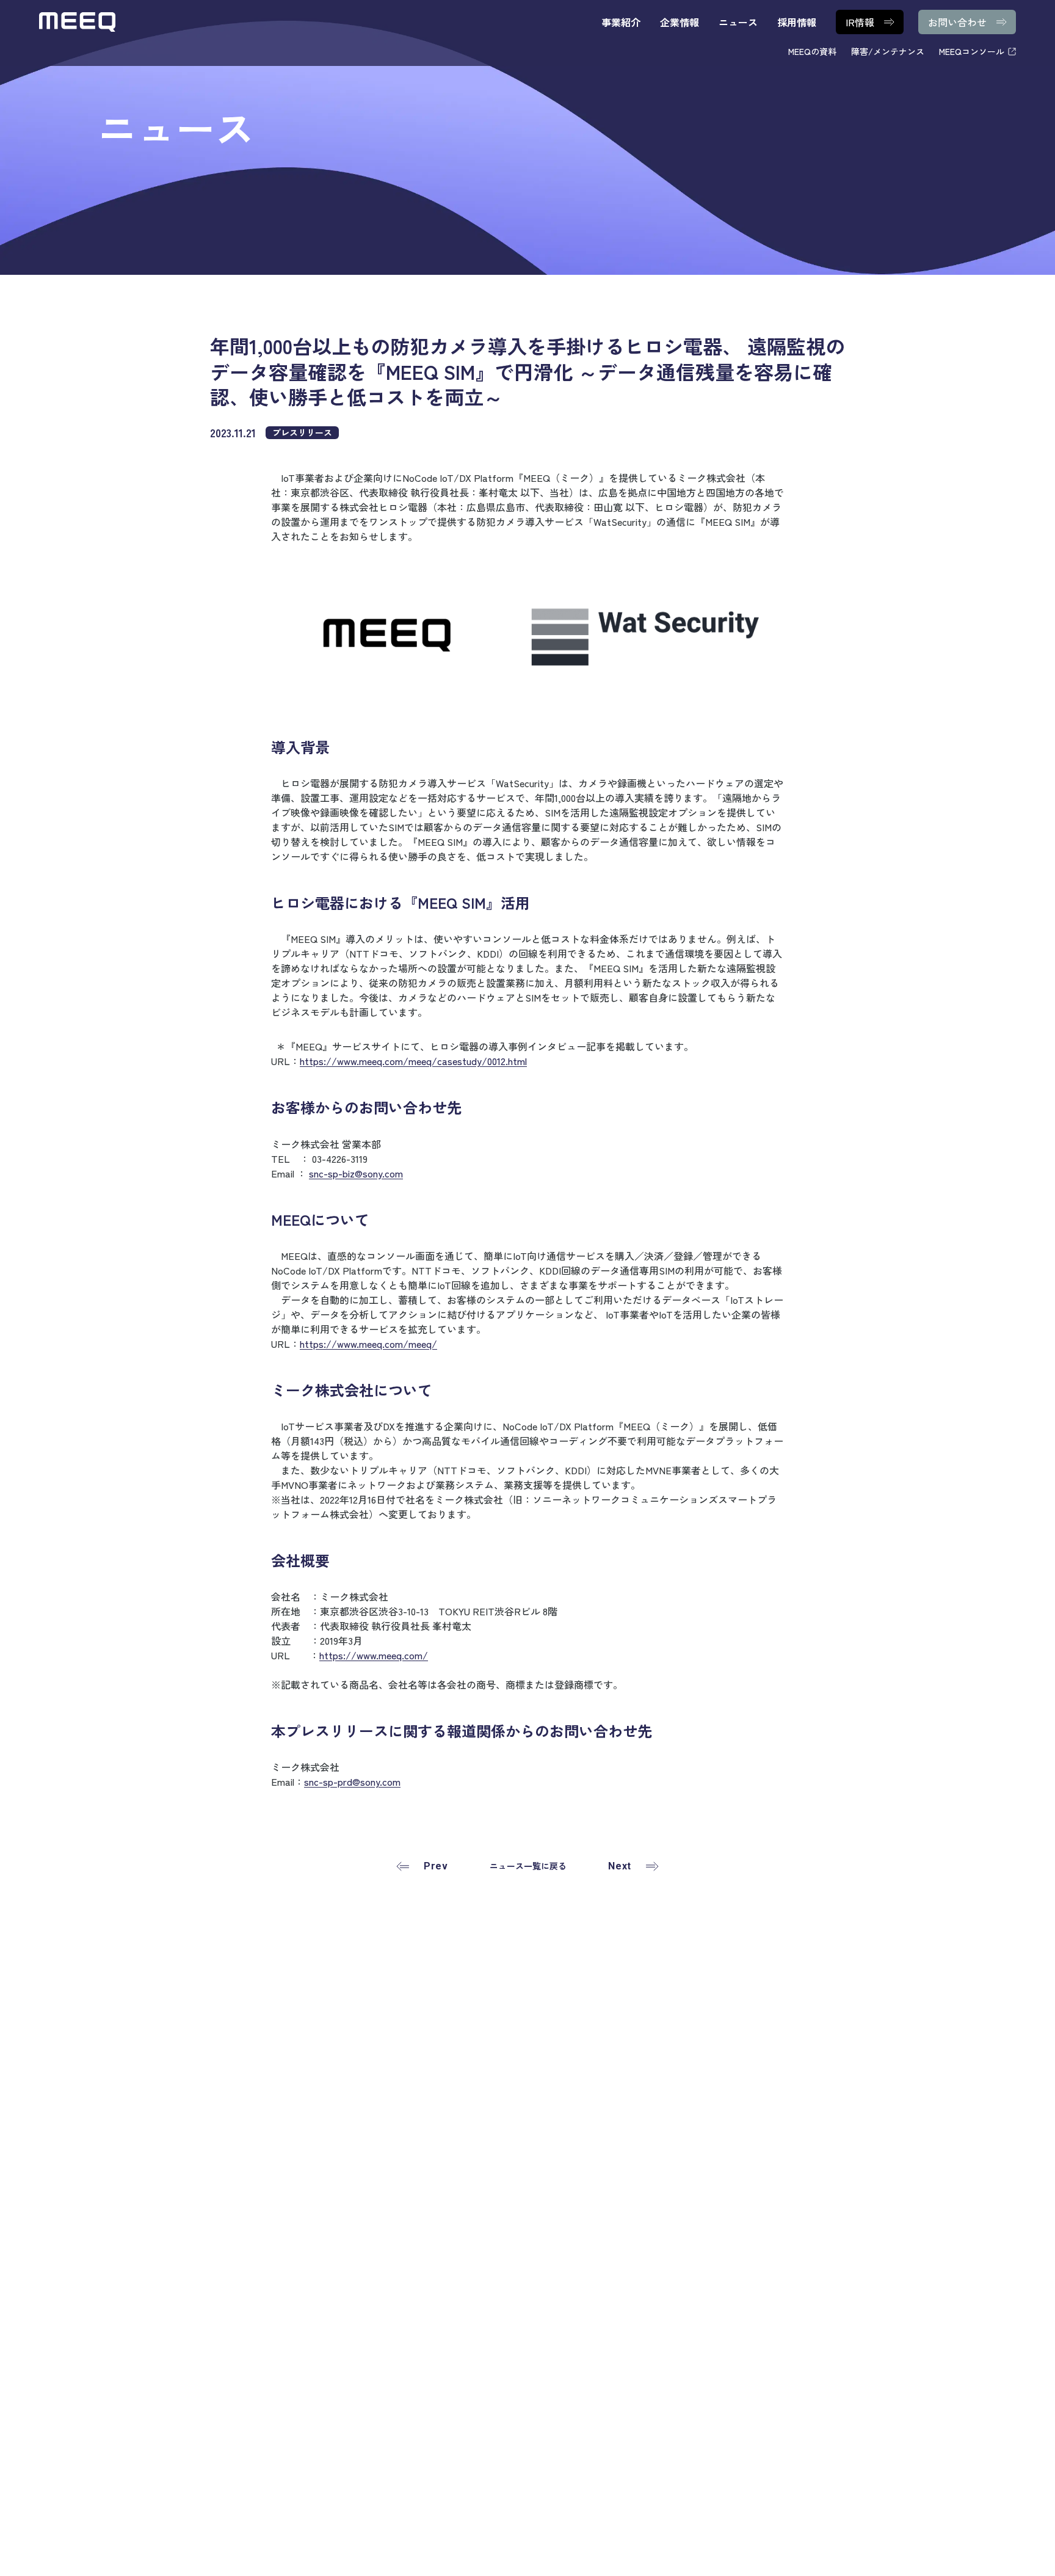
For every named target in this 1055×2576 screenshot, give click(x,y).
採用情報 (797, 22)
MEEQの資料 (812, 51)
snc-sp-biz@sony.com (356, 1173)
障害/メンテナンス (888, 51)
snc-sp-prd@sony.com (352, 1781)
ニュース (738, 22)
